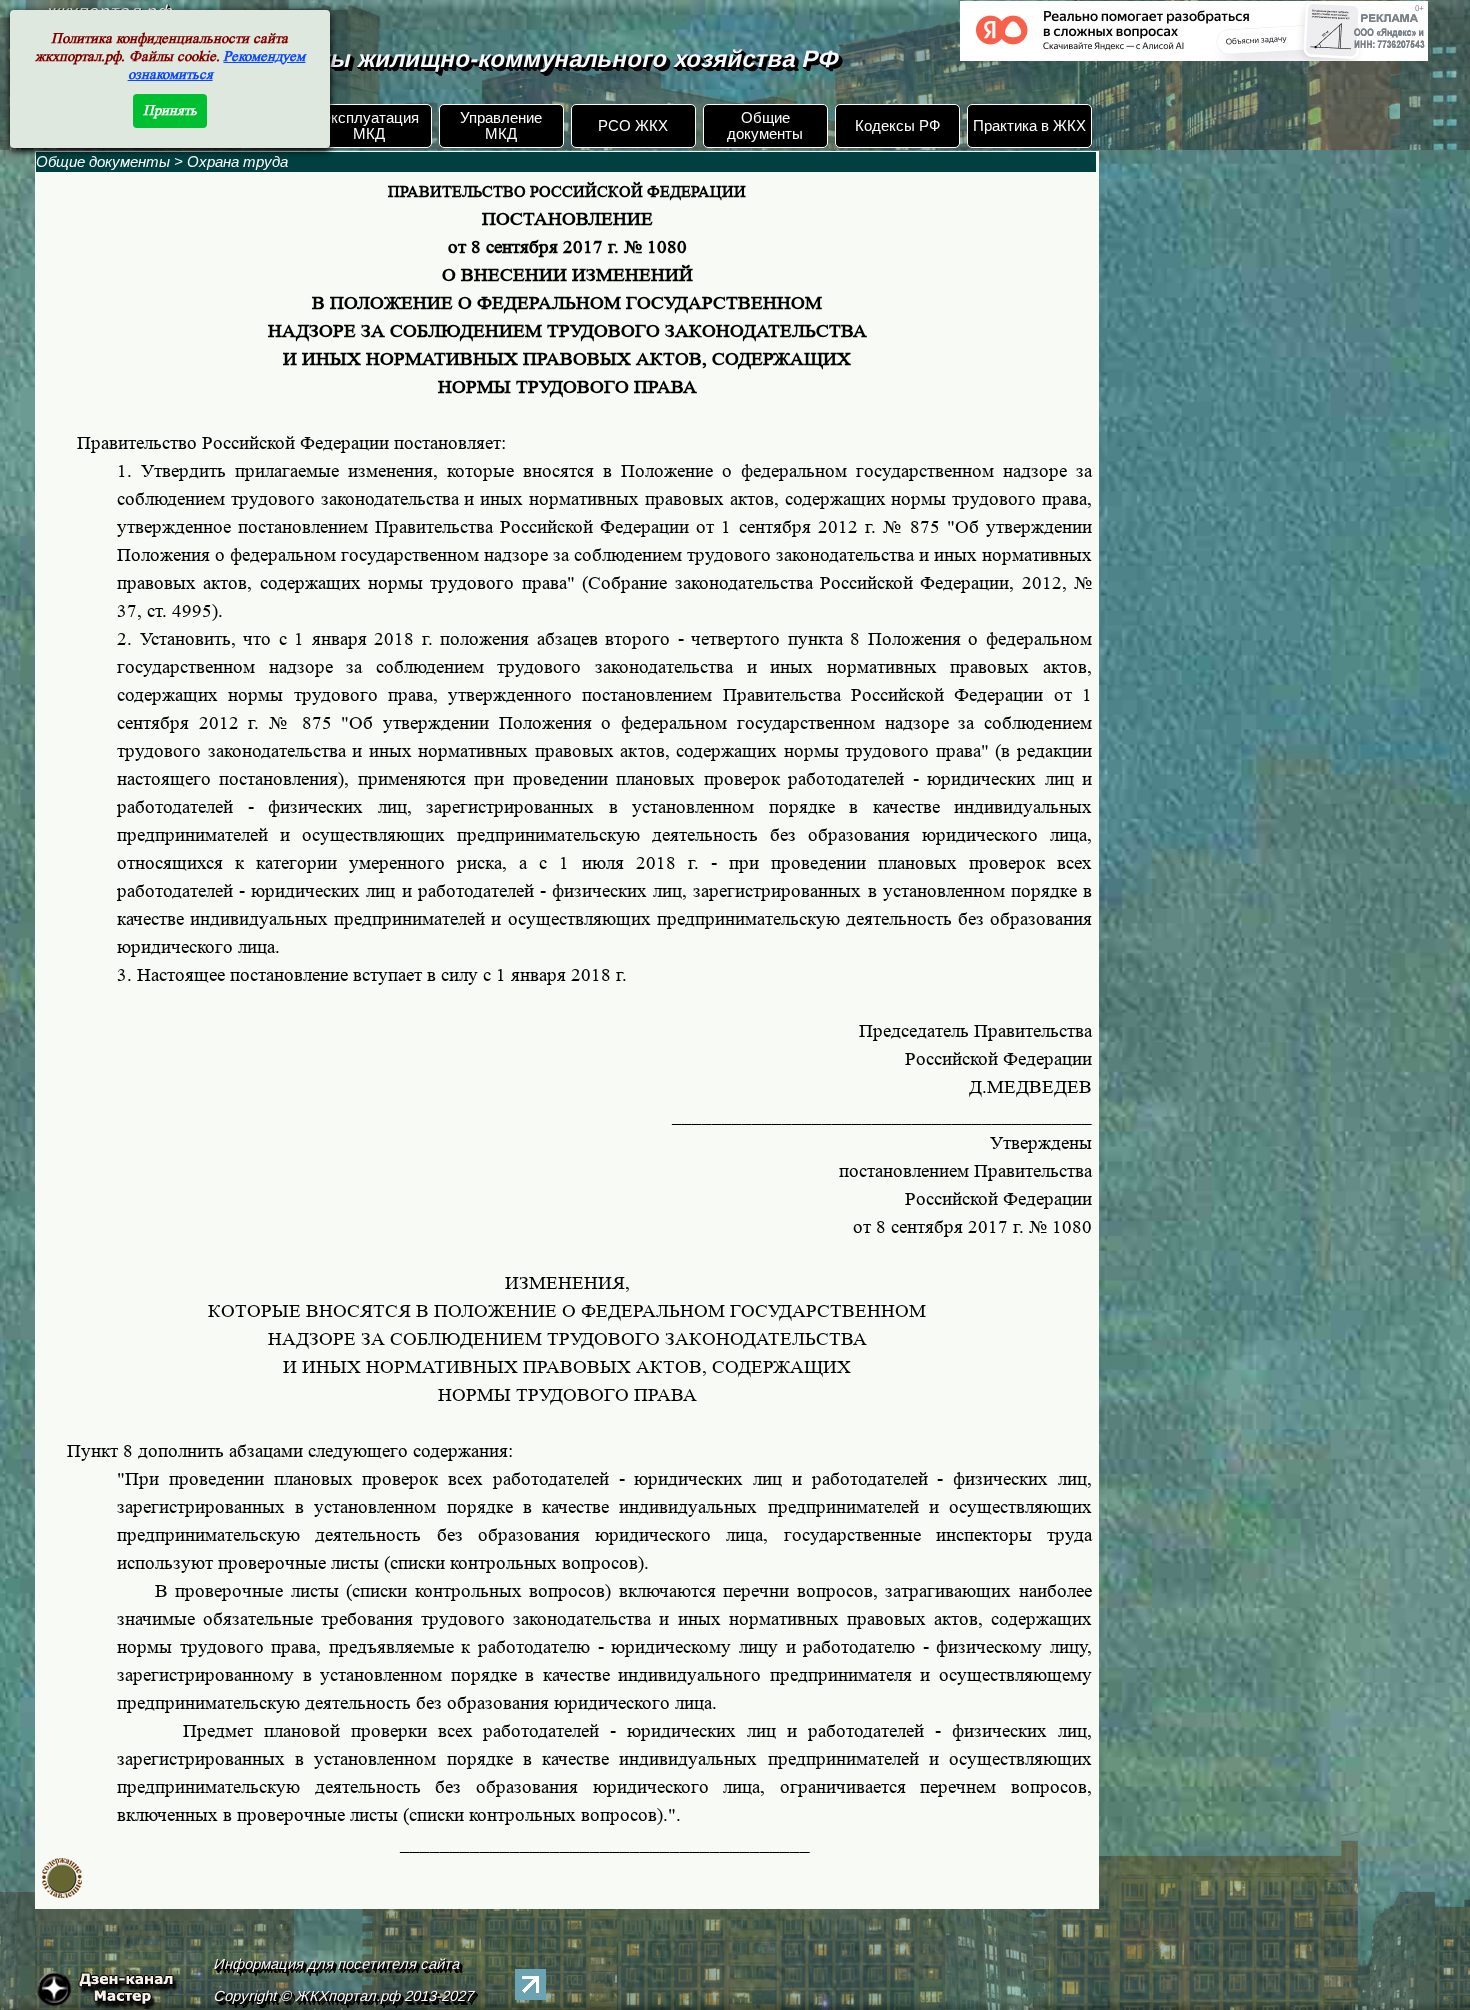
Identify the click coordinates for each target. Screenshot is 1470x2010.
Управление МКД (501, 126)
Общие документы (765, 126)
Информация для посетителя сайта (337, 1964)
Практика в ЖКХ (1029, 126)
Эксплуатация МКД (369, 126)
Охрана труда (237, 162)
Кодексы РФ (897, 126)
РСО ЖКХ (633, 126)
